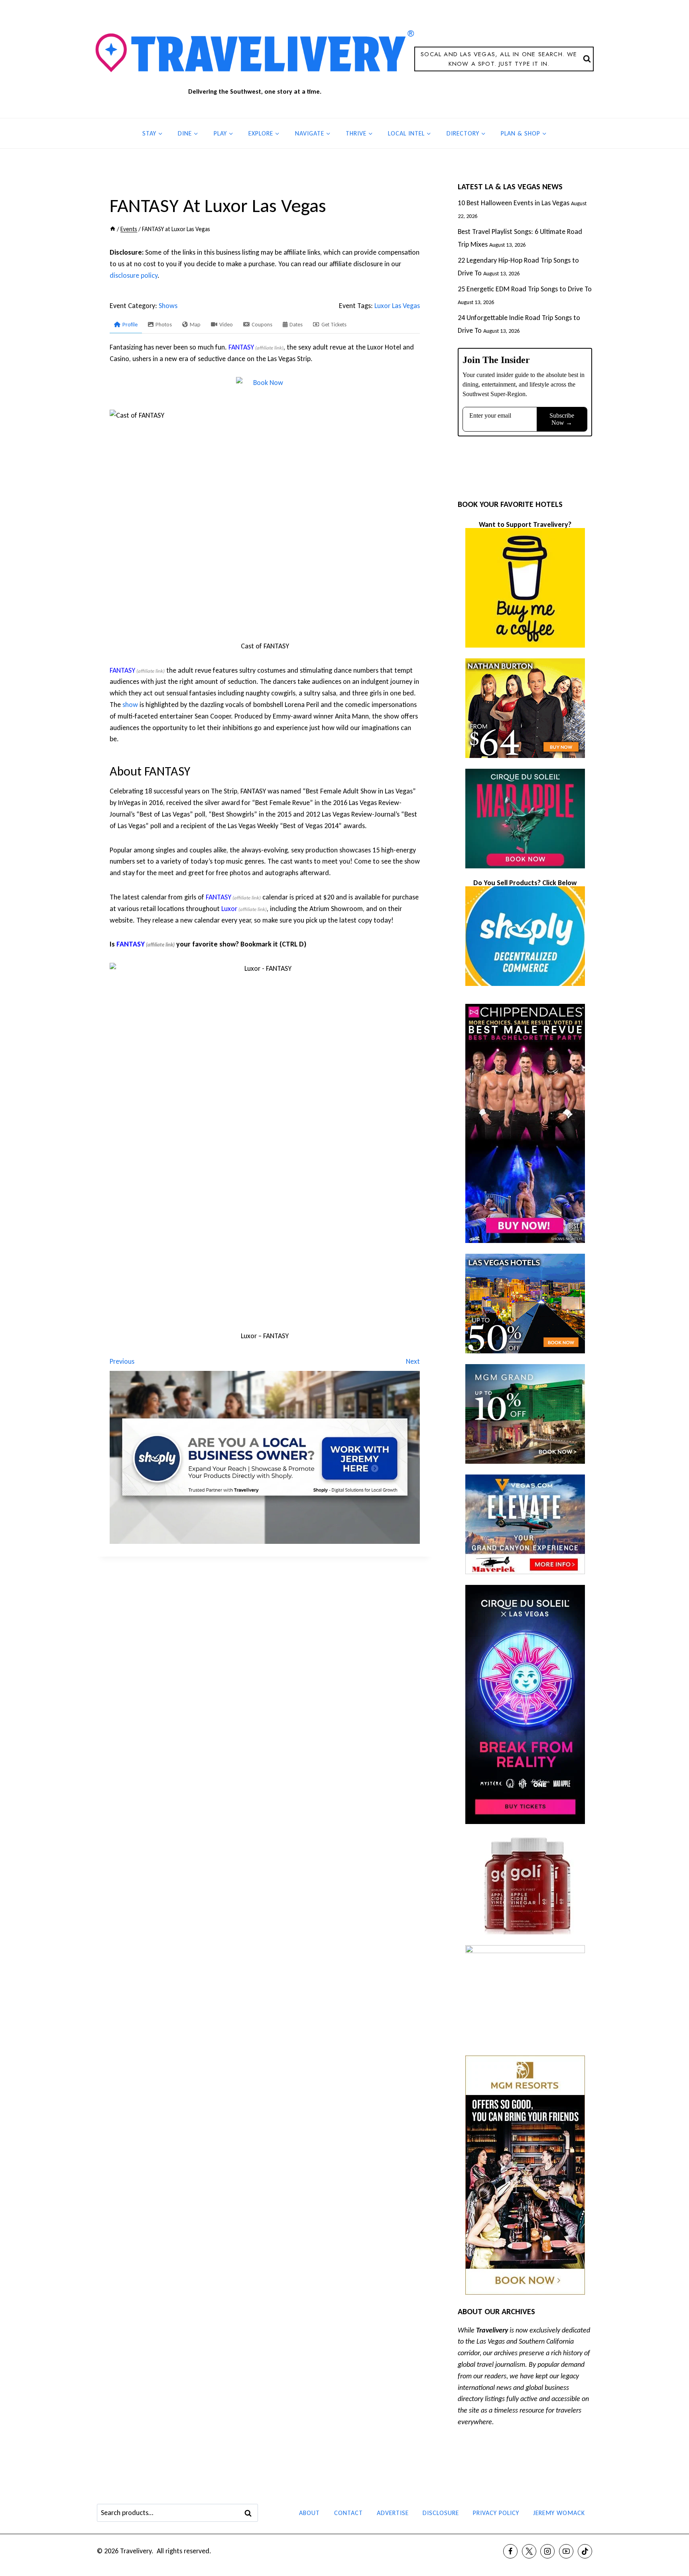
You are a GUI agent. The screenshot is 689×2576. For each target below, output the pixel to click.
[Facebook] (510, 2551)
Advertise (393, 2513)
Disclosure (441, 2513)
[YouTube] (566, 2551)
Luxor (229, 909)
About (309, 2513)
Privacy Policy (496, 2513)
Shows (168, 306)
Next (413, 1361)
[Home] (113, 229)
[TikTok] (585, 2551)
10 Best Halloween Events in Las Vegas (514, 203)
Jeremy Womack (559, 2513)
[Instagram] (547, 2551)
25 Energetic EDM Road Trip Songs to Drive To (525, 289)
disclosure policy (134, 275)
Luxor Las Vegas (397, 306)
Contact (348, 2513)
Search (250, 2513)
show (130, 705)
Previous (122, 1361)
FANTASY (241, 347)
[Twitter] (529, 2551)
